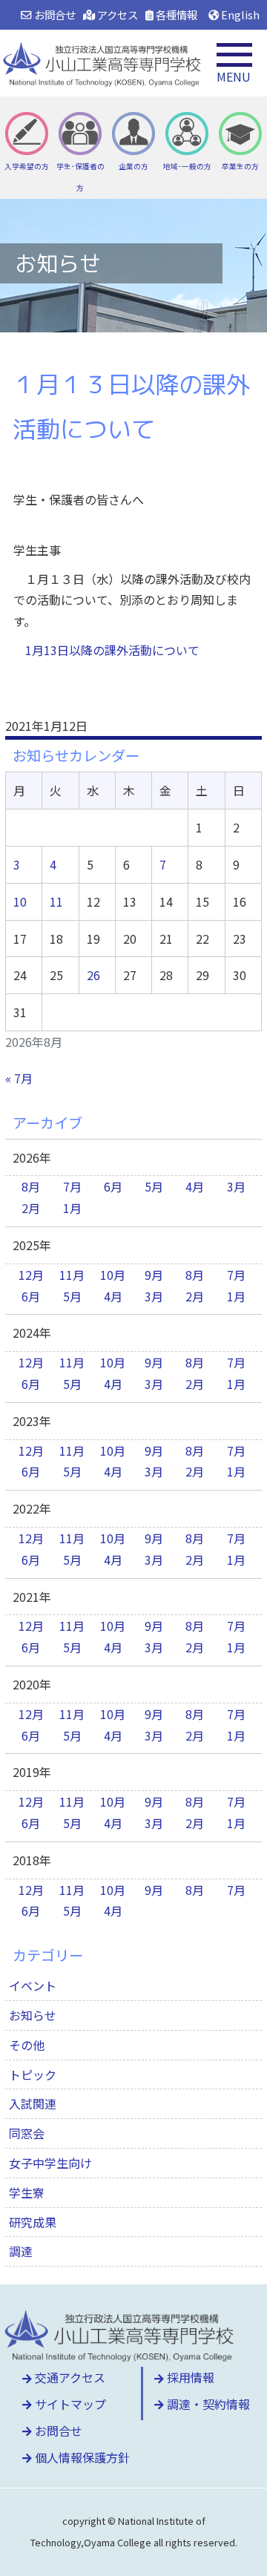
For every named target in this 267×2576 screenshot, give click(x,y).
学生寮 (27, 2192)
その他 (27, 2045)
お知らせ (33, 2015)
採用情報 (189, 2377)
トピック (33, 2074)
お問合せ (53, 14)
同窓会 (27, 2133)
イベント (33, 1985)
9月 (154, 1275)
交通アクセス (69, 2377)
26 (93, 975)
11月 (72, 1275)
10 (20, 901)
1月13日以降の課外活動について (112, 650)
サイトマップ (69, 2404)
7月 (72, 1186)
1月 (72, 1208)
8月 (31, 1186)
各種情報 (175, 14)
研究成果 (33, 2222)
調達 (21, 2251)
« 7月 (19, 1078)
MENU (234, 76)
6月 (113, 1186)
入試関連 (33, 2103)
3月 (236, 1186)
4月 (195, 1186)
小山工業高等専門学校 (104, 63)
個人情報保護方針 (81, 2457)
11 (56, 901)
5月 (154, 1186)
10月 (113, 1275)
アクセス (116, 14)
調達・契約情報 (207, 2404)
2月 (31, 1208)
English (239, 14)
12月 (31, 1275)
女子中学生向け (50, 2163)
